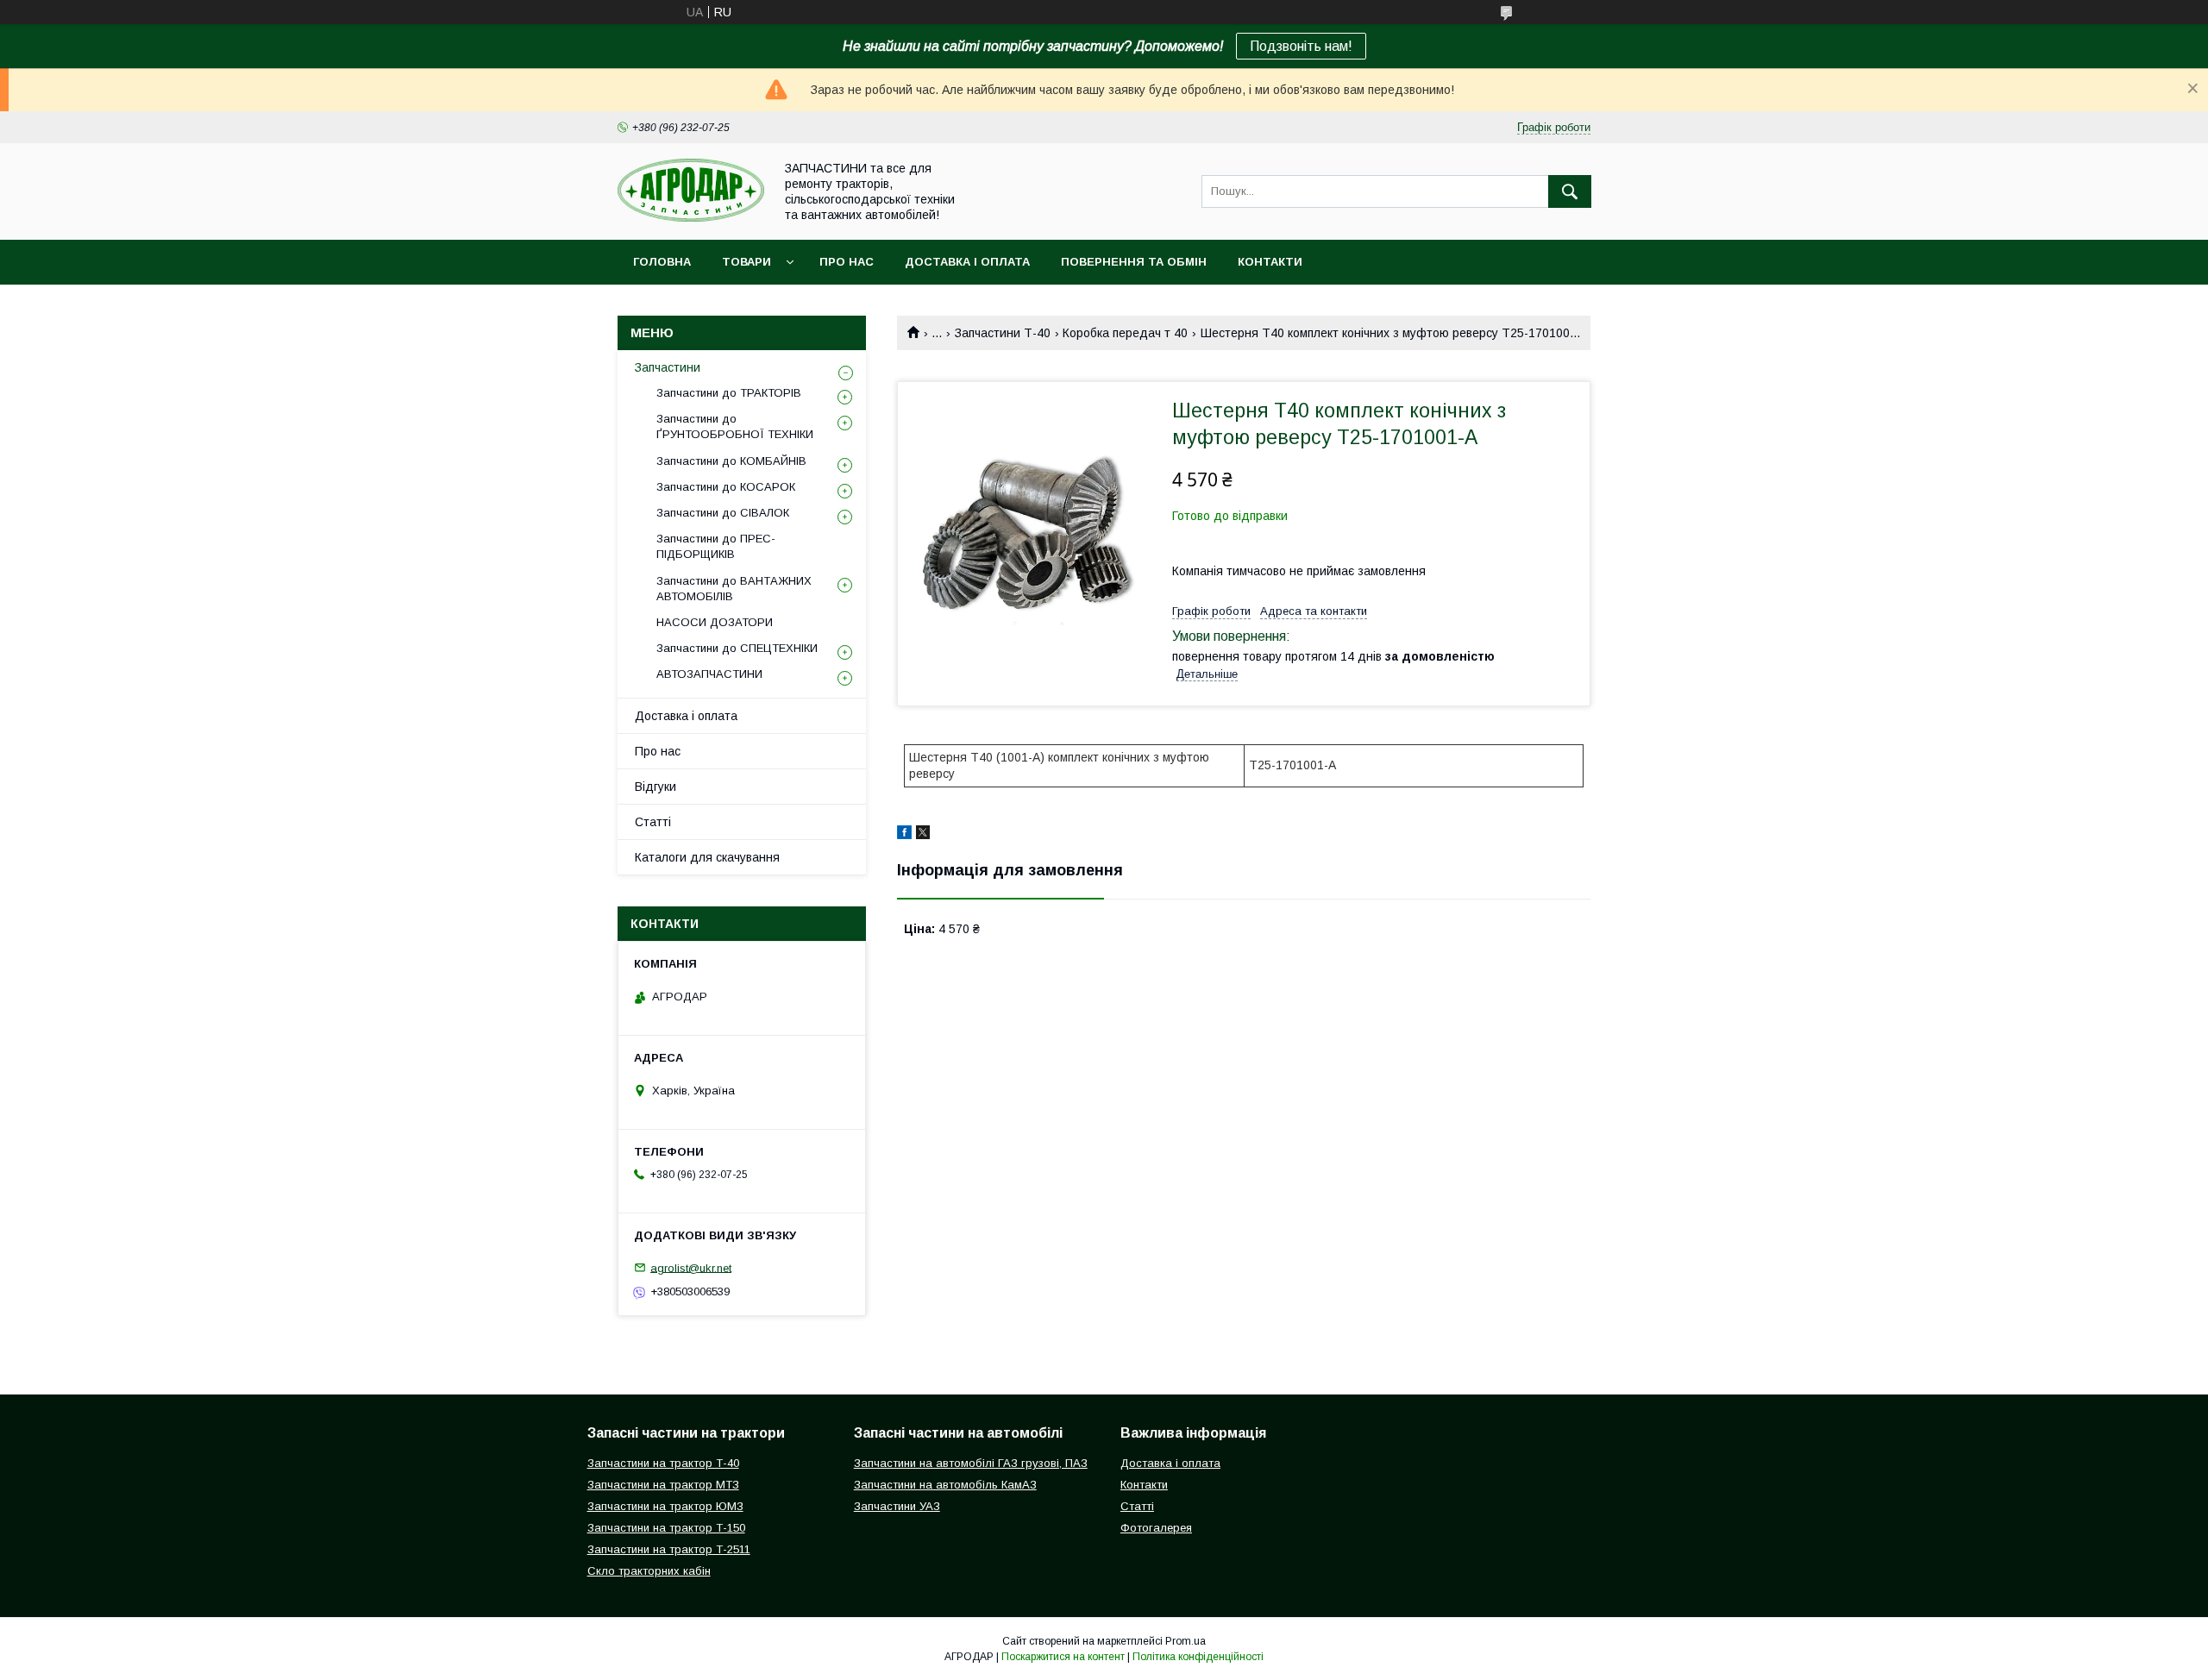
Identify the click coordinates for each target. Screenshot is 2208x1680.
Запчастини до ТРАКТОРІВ (729, 393)
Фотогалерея (1156, 1528)
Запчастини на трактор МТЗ (663, 1485)
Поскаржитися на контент (1063, 1657)
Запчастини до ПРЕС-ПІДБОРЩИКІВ (716, 546)
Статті (653, 822)
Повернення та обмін (1134, 262)
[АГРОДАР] (691, 217)
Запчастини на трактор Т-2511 (669, 1549)
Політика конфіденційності (1198, 1657)
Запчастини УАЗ (897, 1506)
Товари (746, 262)
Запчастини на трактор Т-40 (663, 1463)
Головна (662, 262)
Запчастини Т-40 (1003, 333)
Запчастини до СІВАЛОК (723, 513)
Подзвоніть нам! (1301, 46)
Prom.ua (1186, 1641)
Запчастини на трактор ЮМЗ (665, 1506)
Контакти (1270, 262)
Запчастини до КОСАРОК (726, 487)
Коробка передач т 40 (1125, 333)
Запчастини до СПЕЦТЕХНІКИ (737, 648)
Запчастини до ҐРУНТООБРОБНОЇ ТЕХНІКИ (735, 426)
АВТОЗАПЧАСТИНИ (709, 674)
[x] (923, 835)
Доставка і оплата (967, 262)
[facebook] (904, 835)
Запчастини (668, 367)
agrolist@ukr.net (691, 1267)
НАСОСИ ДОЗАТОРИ (715, 622)
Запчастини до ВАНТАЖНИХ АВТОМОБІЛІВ (734, 589)
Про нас (847, 262)
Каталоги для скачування (707, 857)
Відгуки (655, 787)
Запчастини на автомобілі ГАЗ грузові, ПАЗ (971, 1463)
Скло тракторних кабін (649, 1571)
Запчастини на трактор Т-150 (666, 1528)
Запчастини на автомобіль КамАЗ (945, 1485)
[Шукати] (1570, 191)
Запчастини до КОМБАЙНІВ (731, 461)
